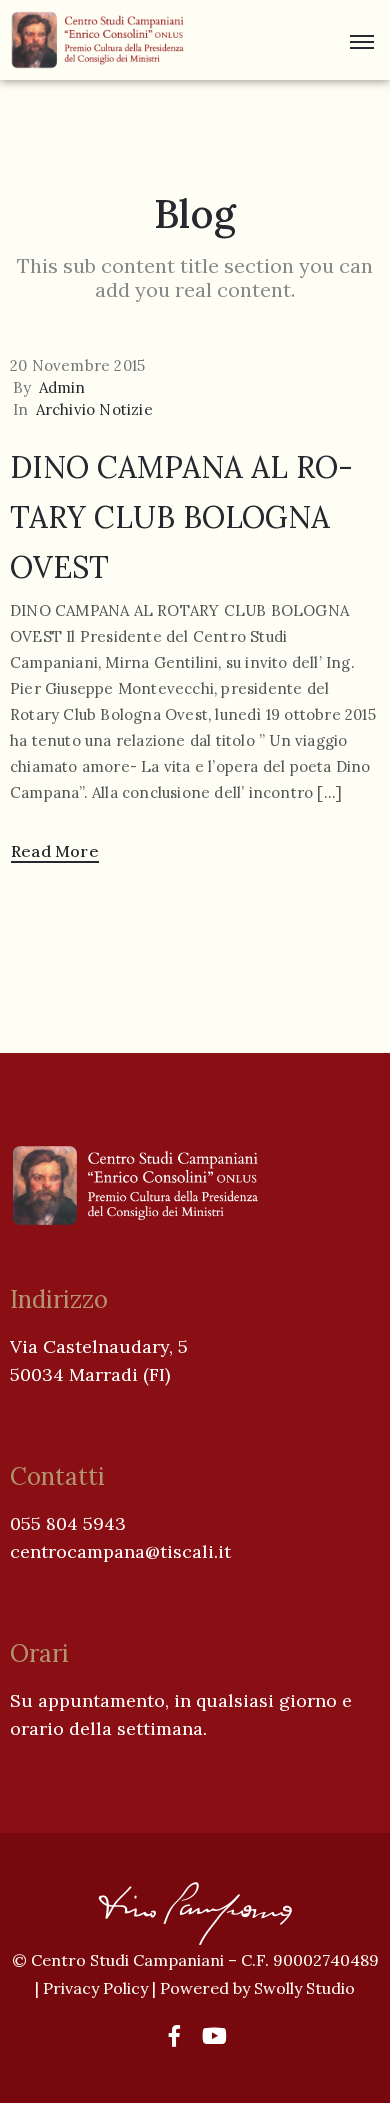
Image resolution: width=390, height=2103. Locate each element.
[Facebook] (175, 2036)
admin (62, 387)
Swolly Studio (304, 1988)
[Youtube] (215, 2036)
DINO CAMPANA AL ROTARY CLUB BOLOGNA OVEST (181, 517)
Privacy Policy (97, 1988)
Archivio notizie (94, 409)
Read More (55, 851)
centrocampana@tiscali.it (120, 1551)
